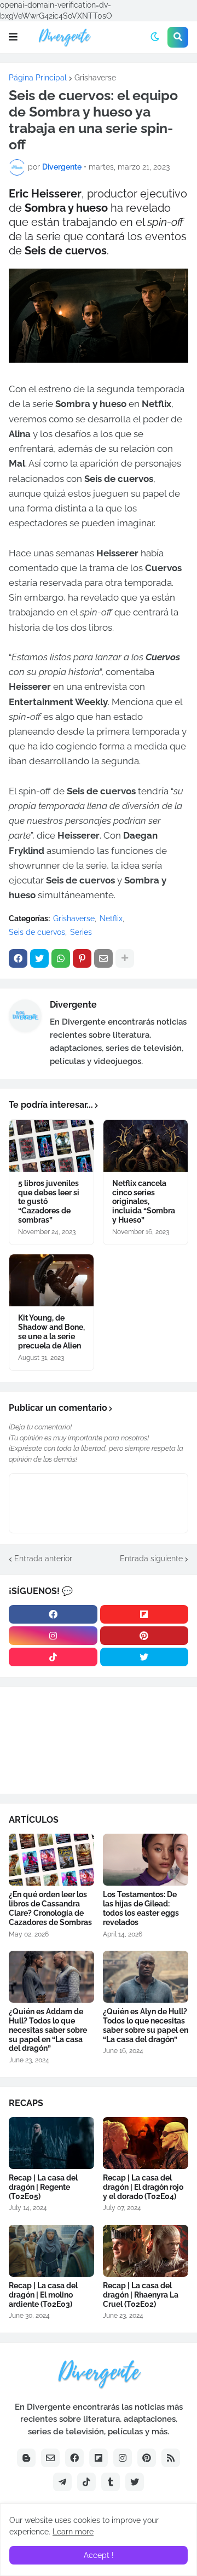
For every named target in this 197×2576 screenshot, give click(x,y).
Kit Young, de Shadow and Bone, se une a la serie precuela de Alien (51, 1331)
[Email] (103, 958)
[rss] (171, 2458)
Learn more (73, 2532)
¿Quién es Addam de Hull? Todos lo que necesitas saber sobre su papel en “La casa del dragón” (48, 2030)
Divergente (73, 1005)
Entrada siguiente (151, 1559)
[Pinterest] (82, 958)
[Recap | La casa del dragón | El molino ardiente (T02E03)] (51, 2251)
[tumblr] (111, 2482)
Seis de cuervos (37, 932)
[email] (50, 2458)
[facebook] (53, 1614)
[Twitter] (39, 958)
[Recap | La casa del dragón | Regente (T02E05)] (51, 2143)
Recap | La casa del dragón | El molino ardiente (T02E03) (43, 2295)
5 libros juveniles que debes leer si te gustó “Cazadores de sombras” (49, 1202)
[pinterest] (144, 1636)
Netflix (111, 918)
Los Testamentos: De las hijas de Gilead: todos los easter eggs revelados (141, 1908)
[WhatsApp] (61, 958)
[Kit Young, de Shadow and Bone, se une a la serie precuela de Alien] (51, 1280)
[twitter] (144, 1657)
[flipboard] (144, 1614)
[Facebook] (18, 958)
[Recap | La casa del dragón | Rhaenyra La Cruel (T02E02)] (146, 2251)
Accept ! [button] (99, 2555)
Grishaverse (95, 78)
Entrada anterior (43, 1559)
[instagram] (53, 1636)
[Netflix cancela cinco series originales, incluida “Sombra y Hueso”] (146, 1146)
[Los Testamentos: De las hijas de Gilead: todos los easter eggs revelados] (146, 1860)
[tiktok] (53, 1657)
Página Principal (38, 78)
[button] (13, 37)
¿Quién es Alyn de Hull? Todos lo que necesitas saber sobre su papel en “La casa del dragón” (146, 2025)
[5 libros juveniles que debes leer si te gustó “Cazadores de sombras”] (51, 1146)
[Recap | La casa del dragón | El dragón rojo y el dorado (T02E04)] (146, 2143)
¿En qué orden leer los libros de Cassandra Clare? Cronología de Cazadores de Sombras (50, 1908)
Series (81, 932)
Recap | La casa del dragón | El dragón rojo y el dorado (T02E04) (143, 2187)
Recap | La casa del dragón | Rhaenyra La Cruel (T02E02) (141, 2295)
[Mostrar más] (125, 958)
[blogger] (26, 2458)
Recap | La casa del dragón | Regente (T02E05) (43, 2187)
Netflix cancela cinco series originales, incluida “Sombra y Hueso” (144, 1202)
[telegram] (62, 2482)
